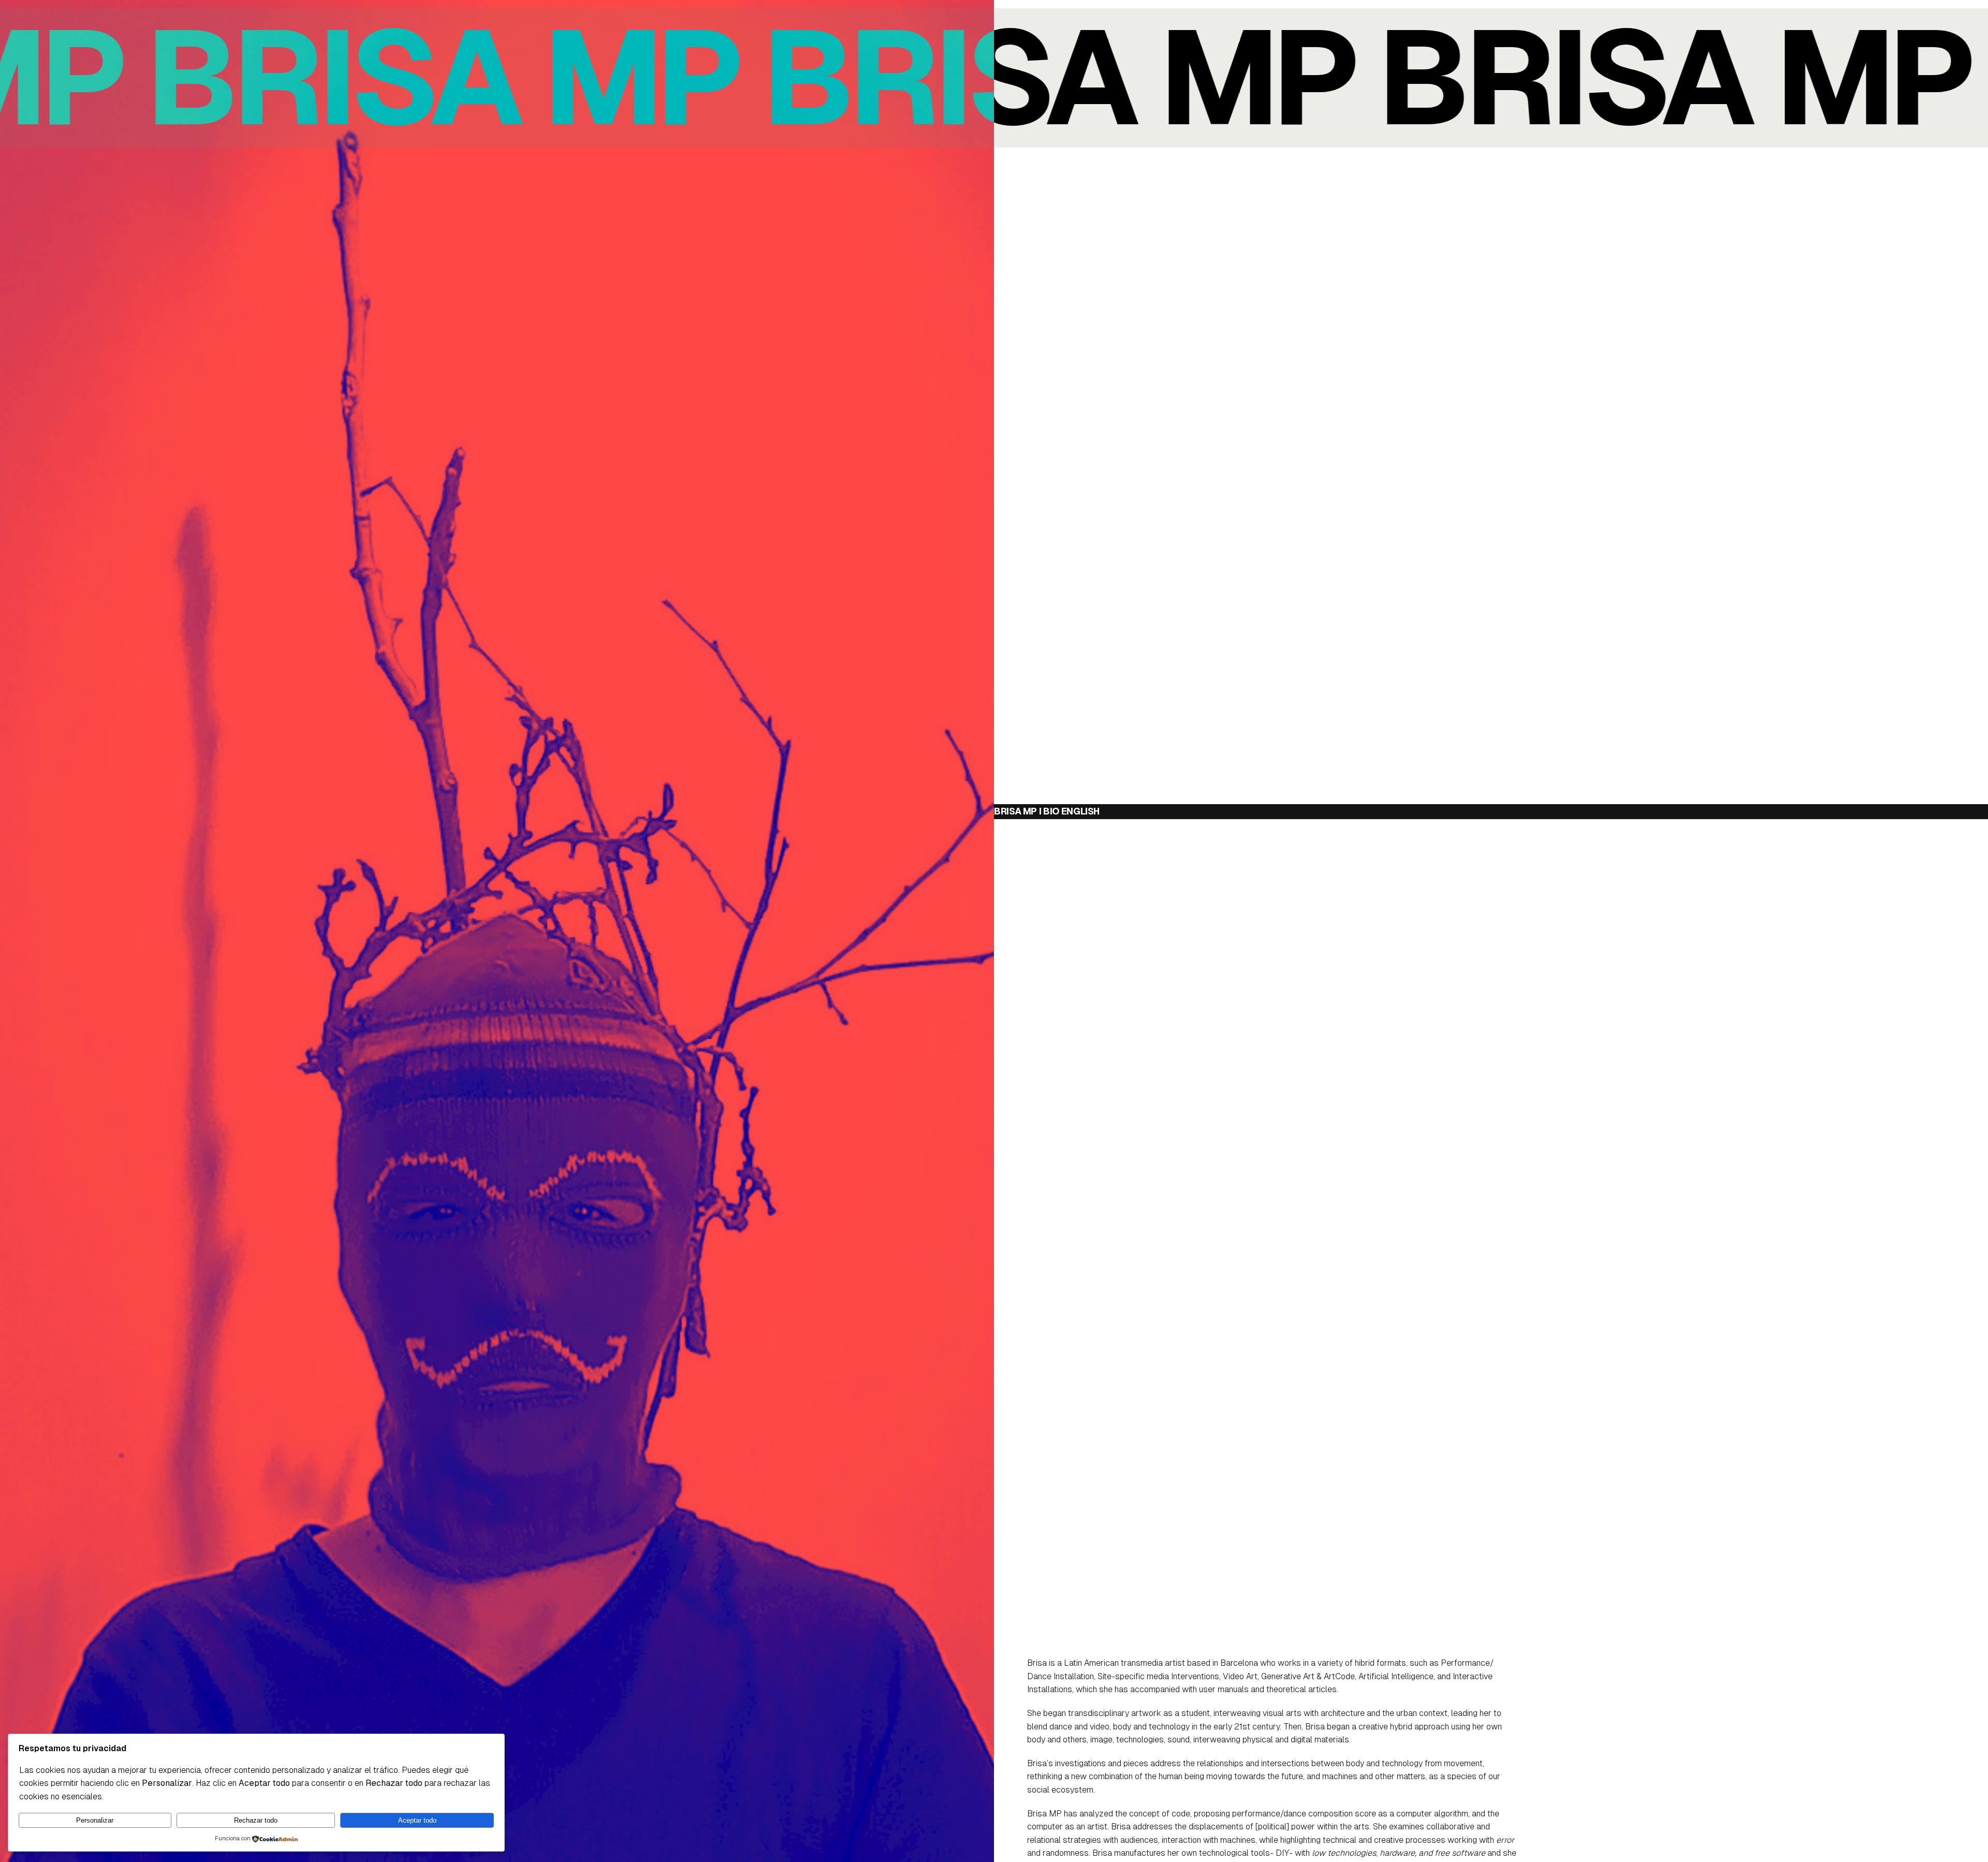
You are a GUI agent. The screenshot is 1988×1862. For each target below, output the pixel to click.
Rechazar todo (256, 1820)
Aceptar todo (417, 1820)
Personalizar (95, 1820)
